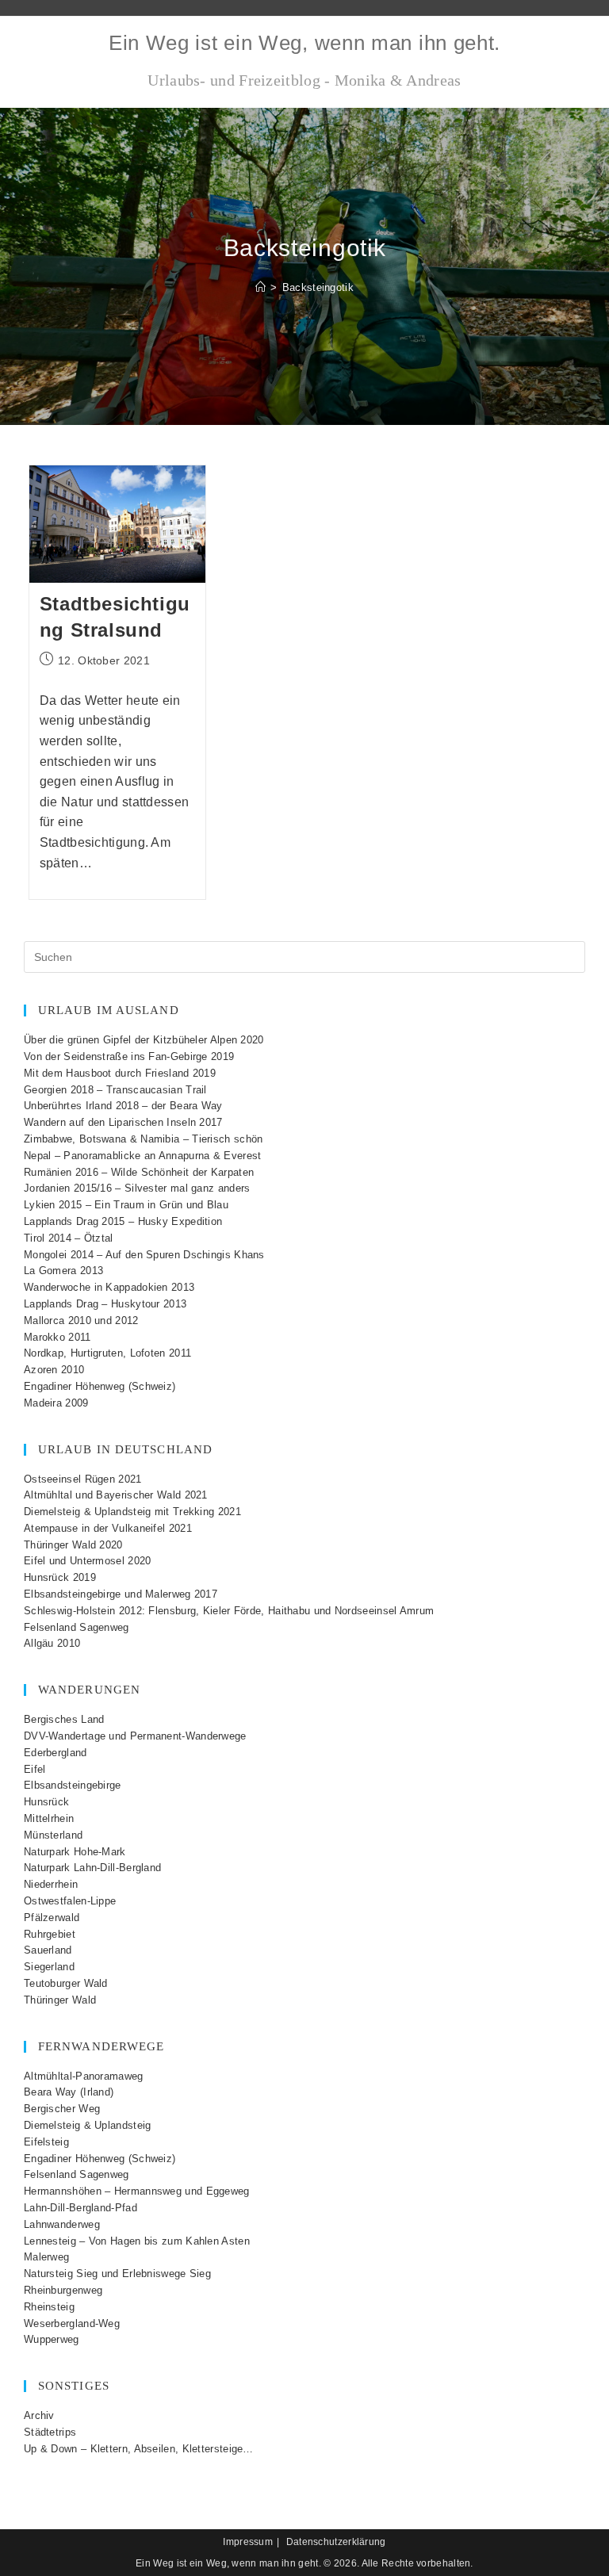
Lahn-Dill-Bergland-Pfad (80, 2208)
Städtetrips (50, 2432)
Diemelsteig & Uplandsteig (88, 2125)
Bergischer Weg (62, 2109)
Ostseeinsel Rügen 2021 (83, 1479)
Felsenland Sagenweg (77, 1627)
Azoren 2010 (54, 1370)
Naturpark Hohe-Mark (75, 1852)
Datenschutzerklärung (336, 2542)
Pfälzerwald (52, 1918)
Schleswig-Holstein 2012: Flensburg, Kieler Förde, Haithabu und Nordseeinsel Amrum (229, 1611)
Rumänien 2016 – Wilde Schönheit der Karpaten (139, 1172)
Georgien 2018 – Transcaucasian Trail (115, 1090)
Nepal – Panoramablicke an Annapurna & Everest (143, 1156)
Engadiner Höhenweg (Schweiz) (100, 1386)
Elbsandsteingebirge (73, 1785)
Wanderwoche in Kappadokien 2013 (109, 1287)
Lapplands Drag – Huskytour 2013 (105, 1304)
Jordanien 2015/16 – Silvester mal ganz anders (137, 1188)
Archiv (39, 2415)
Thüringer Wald (60, 2000)
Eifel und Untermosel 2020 (88, 1561)
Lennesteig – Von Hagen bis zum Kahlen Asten (137, 2241)
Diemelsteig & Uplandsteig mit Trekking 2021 (132, 1512)
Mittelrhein (49, 1818)
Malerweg (46, 2257)
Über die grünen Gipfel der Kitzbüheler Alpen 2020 (144, 1040)
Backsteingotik (318, 287)
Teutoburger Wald (66, 1983)
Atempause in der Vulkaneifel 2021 (108, 1528)
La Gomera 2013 (63, 1271)
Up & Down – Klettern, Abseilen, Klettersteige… (139, 2449)
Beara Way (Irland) (69, 2092)
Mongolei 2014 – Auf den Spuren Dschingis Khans (144, 1255)
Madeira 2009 (56, 1403)
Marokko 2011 (57, 1337)
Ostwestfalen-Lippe (70, 1901)
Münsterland (53, 1835)
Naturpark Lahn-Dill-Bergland (92, 1868)
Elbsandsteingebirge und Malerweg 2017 (121, 1594)
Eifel (35, 1769)
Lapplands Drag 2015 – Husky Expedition (123, 1221)
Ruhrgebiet (50, 1934)
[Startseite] (260, 287)
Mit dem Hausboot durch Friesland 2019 (120, 1073)
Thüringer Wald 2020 (73, 1545)
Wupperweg (52, 2339)
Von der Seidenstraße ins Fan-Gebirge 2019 (129, 1056)
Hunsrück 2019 (60, 1577)
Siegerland (49, 1967)
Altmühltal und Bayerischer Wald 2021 (116, 1495)
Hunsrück (46, 1802)
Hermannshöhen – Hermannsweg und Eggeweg (137, 2191)
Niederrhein (51, 1884)
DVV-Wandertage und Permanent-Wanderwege (135, 1736)
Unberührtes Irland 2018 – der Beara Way (123, 1106)
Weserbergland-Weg (72, 2323)
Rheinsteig (49, 2307)
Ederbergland (56, 1753)
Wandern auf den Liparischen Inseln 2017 (123, 1122)
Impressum (248, 2542)
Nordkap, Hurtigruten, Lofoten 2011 (107, 1353)
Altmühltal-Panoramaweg (84, 2076)
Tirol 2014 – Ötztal (69, 1238)
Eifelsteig (46, 2142)
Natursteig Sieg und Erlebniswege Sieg (117, 2274)
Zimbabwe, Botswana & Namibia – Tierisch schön (144, 1139)
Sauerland (48, 1950)
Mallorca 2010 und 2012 (81, 1321)
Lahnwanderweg (62, 2224)
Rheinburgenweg (63, 2290)
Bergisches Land (64, 1719)
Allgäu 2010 (52, 1643)
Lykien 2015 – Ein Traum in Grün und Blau (126, 1205)
